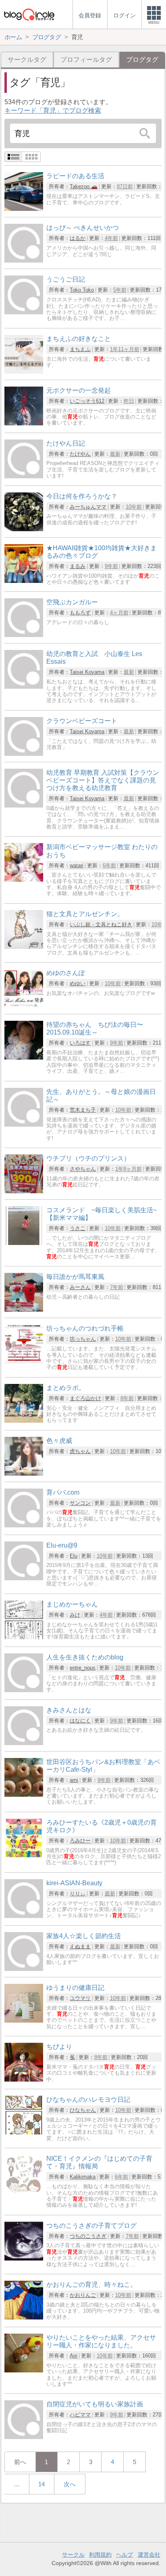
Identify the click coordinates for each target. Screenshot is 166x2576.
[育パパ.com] (24, 1525)
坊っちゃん (83, 1339)
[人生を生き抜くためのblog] (24, 1690)
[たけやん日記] (24, 476)
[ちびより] (24, 2079)
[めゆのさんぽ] (24, 1006)
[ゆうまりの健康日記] (24, 2020)
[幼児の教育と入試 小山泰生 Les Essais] (24, 687)
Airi (74, 2356)
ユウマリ (80, 1998)
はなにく (80, 1721)
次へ (70, 2484)
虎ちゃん (80, 1451)
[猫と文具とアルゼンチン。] (24, 947)
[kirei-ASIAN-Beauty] (24, 1916)
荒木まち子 (83, 1110)
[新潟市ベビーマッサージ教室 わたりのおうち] (24, 880)
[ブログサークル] (29, 14)
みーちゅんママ (88, 507)
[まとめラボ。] (24, 1420)
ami (74, 1780)
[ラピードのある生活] (24, 209)
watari (77, 865)
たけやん (80, 454)
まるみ (78, 566)
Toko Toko (82, 290)
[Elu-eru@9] (24, 1578)
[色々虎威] (24, 1473)
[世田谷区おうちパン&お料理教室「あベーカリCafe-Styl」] (24, 1795)
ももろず (80, 613)
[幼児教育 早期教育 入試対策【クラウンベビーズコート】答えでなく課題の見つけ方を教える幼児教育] (24, 805)
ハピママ (80, 2415)
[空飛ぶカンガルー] (24, 635)
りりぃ (78, 1894)
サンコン (80, 1503)
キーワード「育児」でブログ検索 (53, 110)
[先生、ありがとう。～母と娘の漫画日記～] (24, 1124)
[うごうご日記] (24, 312)
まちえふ (80, 349)
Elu (74, 1556)
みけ (75, 1615)
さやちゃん (83, 1169)
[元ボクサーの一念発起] (24, 423)
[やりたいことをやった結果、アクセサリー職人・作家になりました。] (24, 2370)
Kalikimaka (83, 2177)
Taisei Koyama (87, 672)
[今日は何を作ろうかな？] (24, 529)
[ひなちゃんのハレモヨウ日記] (24, 2132)
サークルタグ (27, 60)
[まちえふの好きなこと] (24, 371)
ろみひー (80, 1841)
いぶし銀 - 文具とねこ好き (101, 924)
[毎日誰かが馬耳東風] (24, 1309)
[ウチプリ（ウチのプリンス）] (24, 1191)
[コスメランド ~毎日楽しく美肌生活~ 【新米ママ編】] (24, 1243)
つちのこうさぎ (88, 2236)
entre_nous (83, 1668)
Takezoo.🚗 (84, 186)
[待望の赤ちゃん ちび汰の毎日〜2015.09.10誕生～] (24, 1057)
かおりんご (83, 2295)
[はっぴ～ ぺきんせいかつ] (24, 260)
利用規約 (100, 2555)
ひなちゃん (83, 2110)
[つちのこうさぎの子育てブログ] (24, 2258)
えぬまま (80, 1946)
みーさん (80, 1287)
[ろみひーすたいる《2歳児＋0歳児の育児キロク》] (24, 1855)
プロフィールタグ (86, 60)
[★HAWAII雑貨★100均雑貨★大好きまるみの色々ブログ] (24, 581)
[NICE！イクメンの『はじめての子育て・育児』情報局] (24, 2191)
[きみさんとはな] (24, 1743)
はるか (78, 238)
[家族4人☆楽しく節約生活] (24, 1969)
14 (41, 2484)
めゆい (78, 983)
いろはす (80, 1043)
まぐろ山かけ (85, 1398)
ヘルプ (124, 2555)
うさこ (78, 1228)
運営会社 (149, 2555)
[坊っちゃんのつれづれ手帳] (24, 1361)
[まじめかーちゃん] (24, 1637)
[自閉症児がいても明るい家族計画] (24, 2437)
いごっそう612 (87, 401)
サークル (73, 2555)
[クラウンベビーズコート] (24, 754)
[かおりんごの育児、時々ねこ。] (24, 2317)
